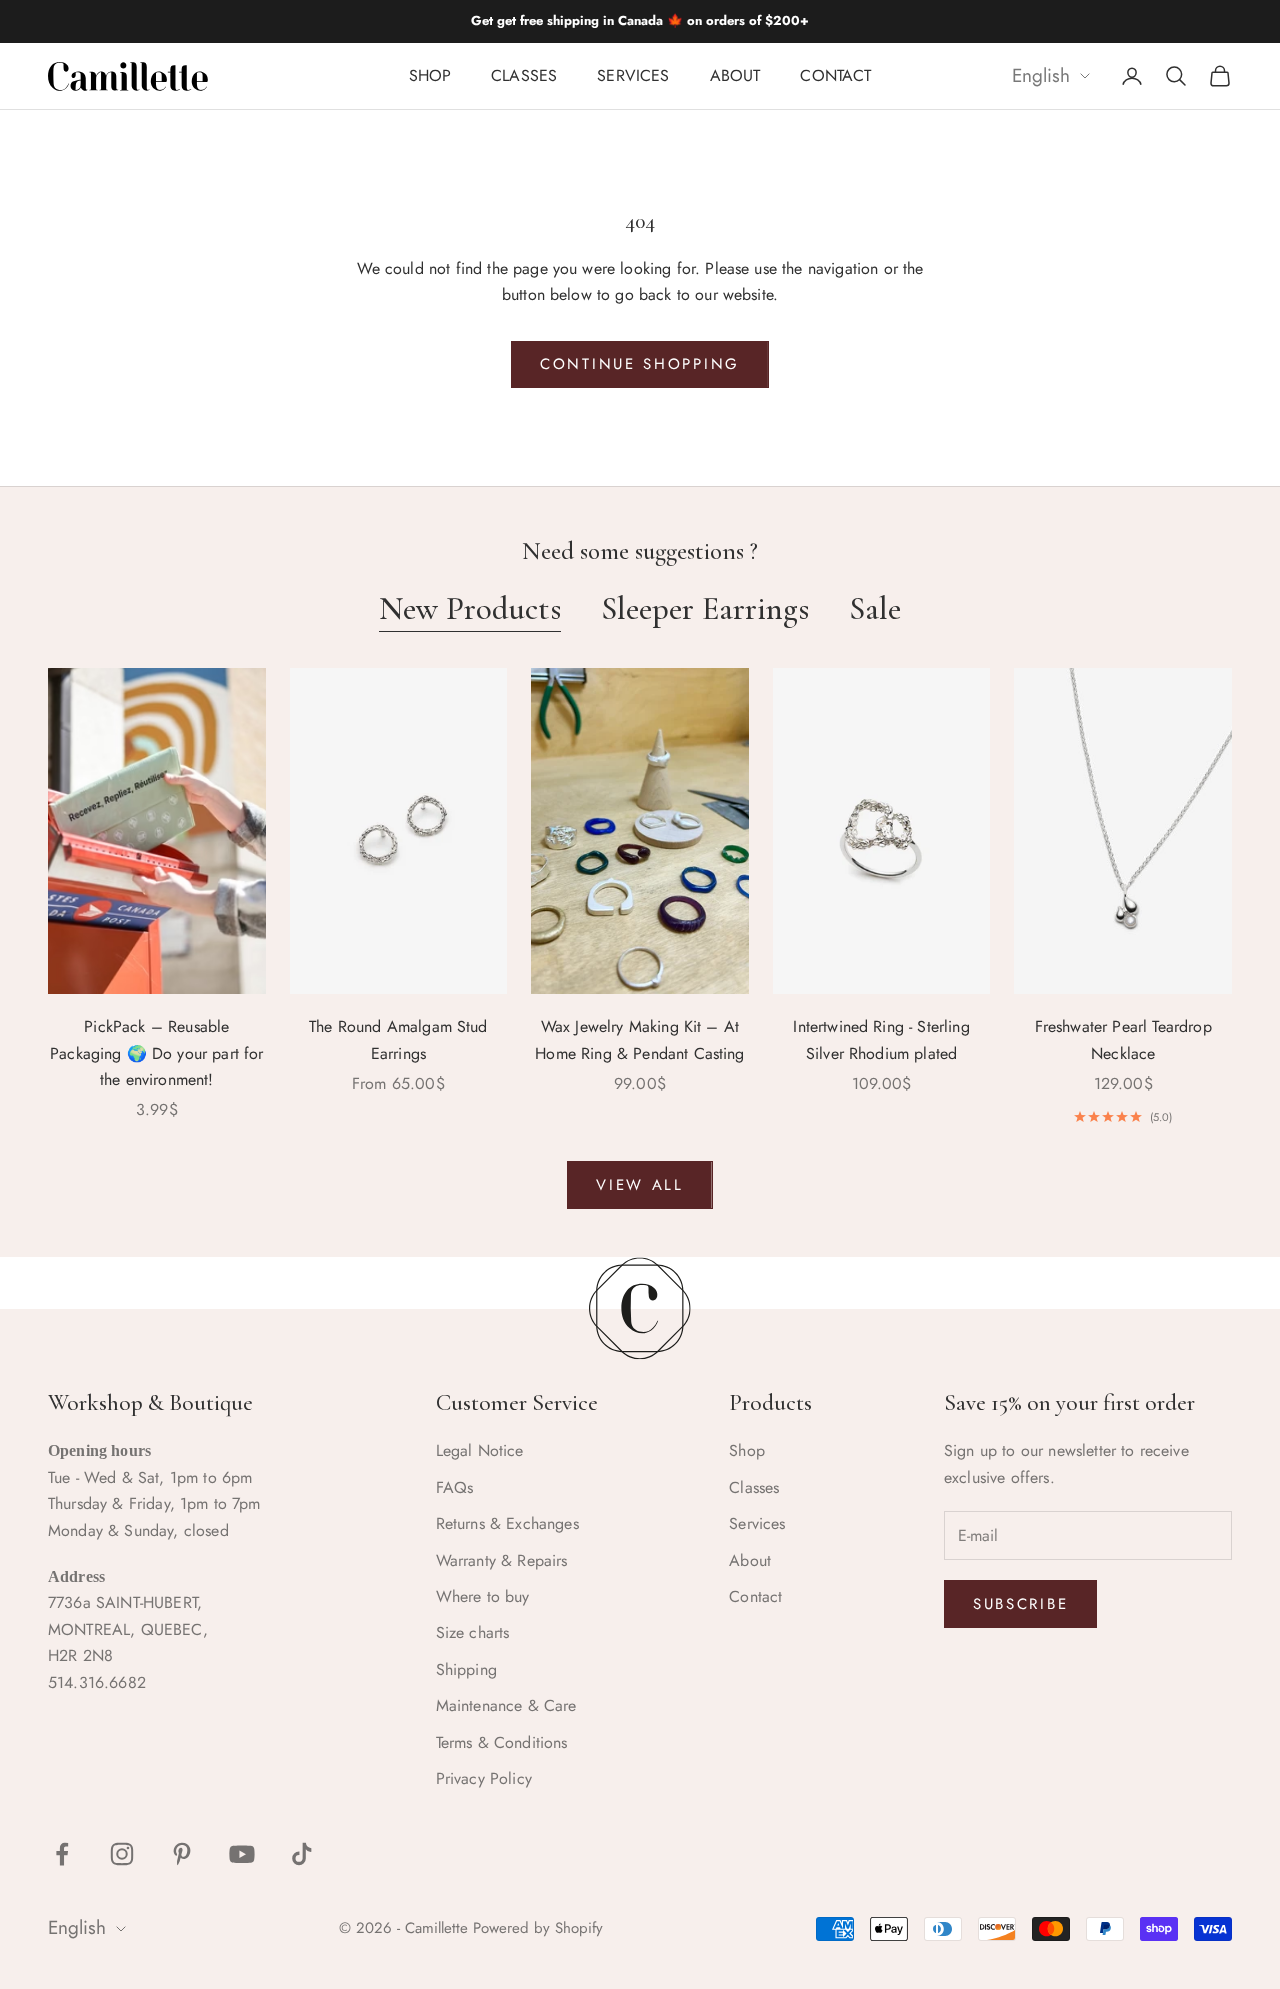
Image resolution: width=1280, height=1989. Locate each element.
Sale (875, 608)
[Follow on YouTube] (242, 1854)
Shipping (466, 1669)
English (1041, 76)
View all (640, 1185)
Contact (835, 75)
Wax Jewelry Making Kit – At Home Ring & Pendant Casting (639, 1039)
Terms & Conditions (502, 1742)
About (735, 75)
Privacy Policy (484, 1778)
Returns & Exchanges (507, 1523)
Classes (524, 75)
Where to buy (483, 1596)
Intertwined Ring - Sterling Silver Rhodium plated (881, 1039)
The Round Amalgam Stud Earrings (398, 1039)
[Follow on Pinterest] (182, 1854)
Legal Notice (480, 1450)
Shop (430, 75)
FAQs (455, 1487)
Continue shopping (640, 364)
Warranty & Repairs (502, 1560)
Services (633, 75)
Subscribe (1020, 1604)
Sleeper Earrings (705, 608)
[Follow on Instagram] (122, 1854)
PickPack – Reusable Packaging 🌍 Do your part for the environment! (156, 1053)
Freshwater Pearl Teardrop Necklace (1123, 1039)
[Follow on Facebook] (62, 1854)
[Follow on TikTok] (302, 1854)
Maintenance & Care (506, 1705)
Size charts (473, 1632)
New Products (470, 608)
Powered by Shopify (538, 1928)
